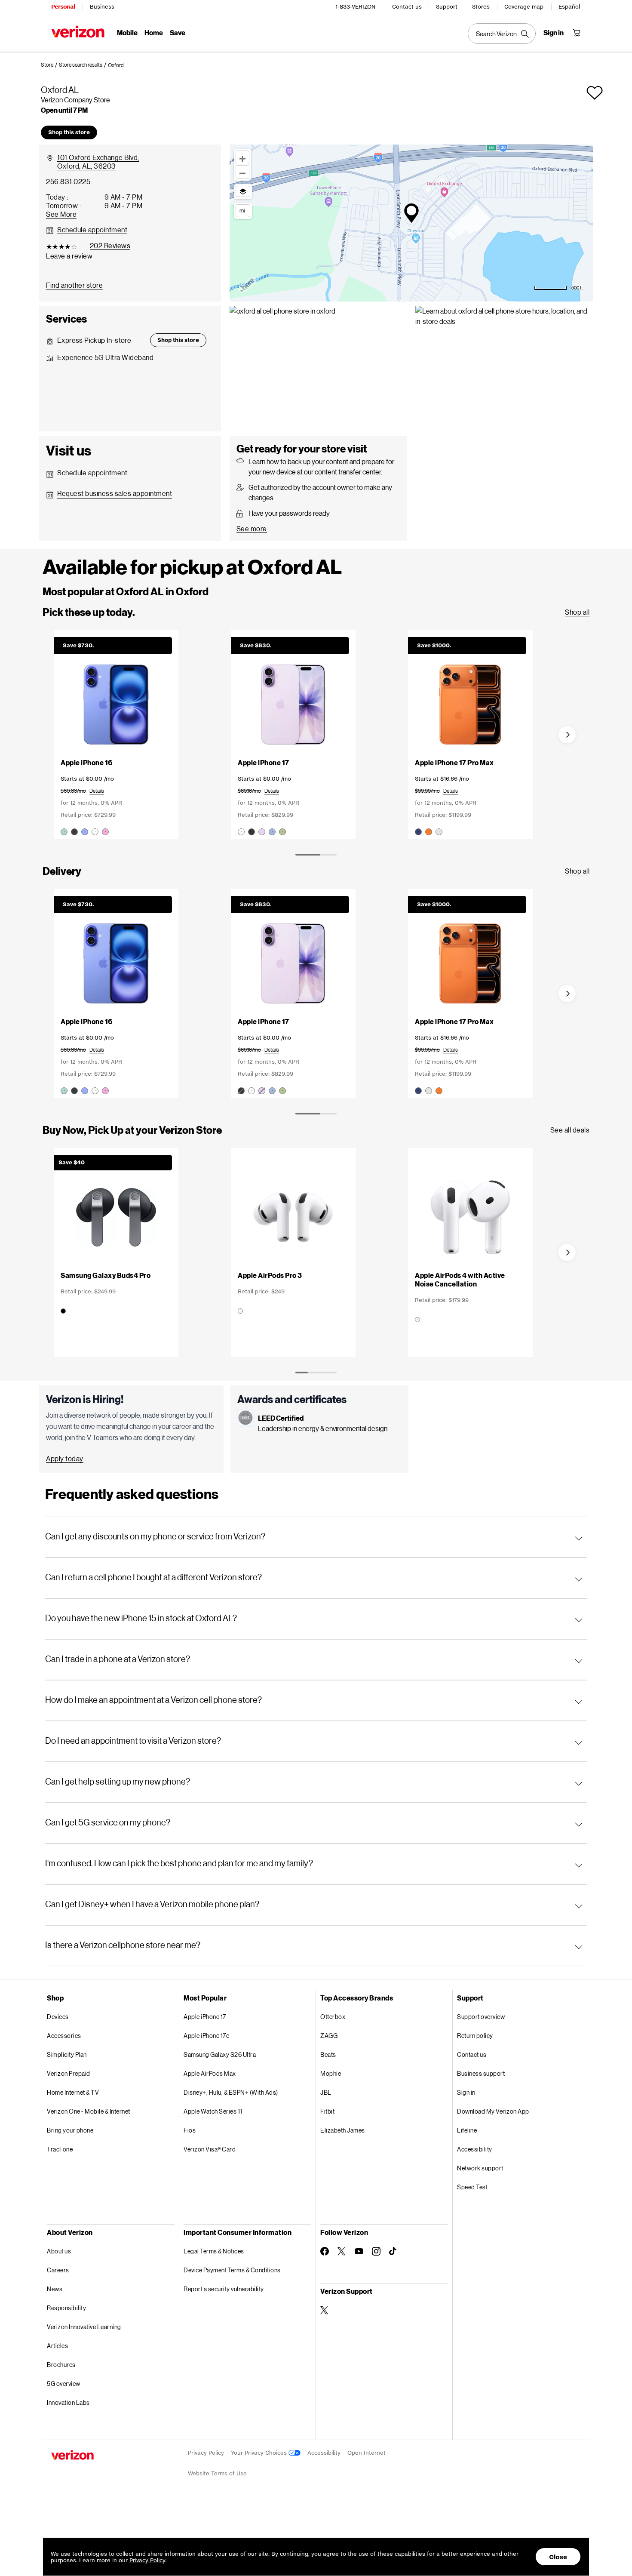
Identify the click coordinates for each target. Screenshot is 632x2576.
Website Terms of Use (217, 2473)
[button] (116, 65)
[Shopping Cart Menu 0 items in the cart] (577, 33)
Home (154, 32)
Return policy (475, 2036)
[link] (50, 65)
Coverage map (524, 7)
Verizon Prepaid (69, 2073)
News (55, 2289)
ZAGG (329, 2036)
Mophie (331, 2073)
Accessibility (475, 2149)
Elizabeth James (343, 2130)
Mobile (127, 32)
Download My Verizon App (493, 2111)
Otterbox (333, 2017)
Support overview (481, 2017)
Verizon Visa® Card (210, 2149)
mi (242, 210)
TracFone (60, 2149)
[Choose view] (243, 191)
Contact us (407, 7)
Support (447, 7)
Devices (58, 2017)
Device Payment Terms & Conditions (232, 2270)
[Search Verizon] (502, 34)
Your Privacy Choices (260, 2453)
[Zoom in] (242, 157)
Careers (58, 2270)
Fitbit (327, 2111)
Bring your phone (70, 2130)
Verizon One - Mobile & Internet (89, 2111)
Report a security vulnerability (224, 2289)
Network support (480, 2168)
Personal (63, 7)
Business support (481, 2073)
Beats (328, 2054)
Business (102, 7)
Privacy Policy (206, 2453)
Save (178, 32)
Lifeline (467, 2130)
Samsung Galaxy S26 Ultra (220, 2054)
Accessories (64, 2036)
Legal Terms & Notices (214, 2251)
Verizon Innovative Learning (84, 2327)
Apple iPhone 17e (206, 2036)
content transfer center (348, 472)
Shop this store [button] (69, 132)
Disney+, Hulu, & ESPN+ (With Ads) (231, 2092)
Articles (57, 2346)
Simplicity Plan (67, 2054)
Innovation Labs (68, 2402)
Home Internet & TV (73, 2092)
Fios (190, 2130)
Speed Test (472, 2187)
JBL (326, 2092)
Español (569, 7)
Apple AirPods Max (210, 2073)
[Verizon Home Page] (78, 32)
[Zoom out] (242, 172)
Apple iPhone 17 (205, 2017)
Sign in (466, 2092)
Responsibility (66, 2308)
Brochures (61, 2365)
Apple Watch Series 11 (213, 2111)
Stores (481, 7)
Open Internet (367, 2453)
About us (59, 2251)
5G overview (64, 2384)
